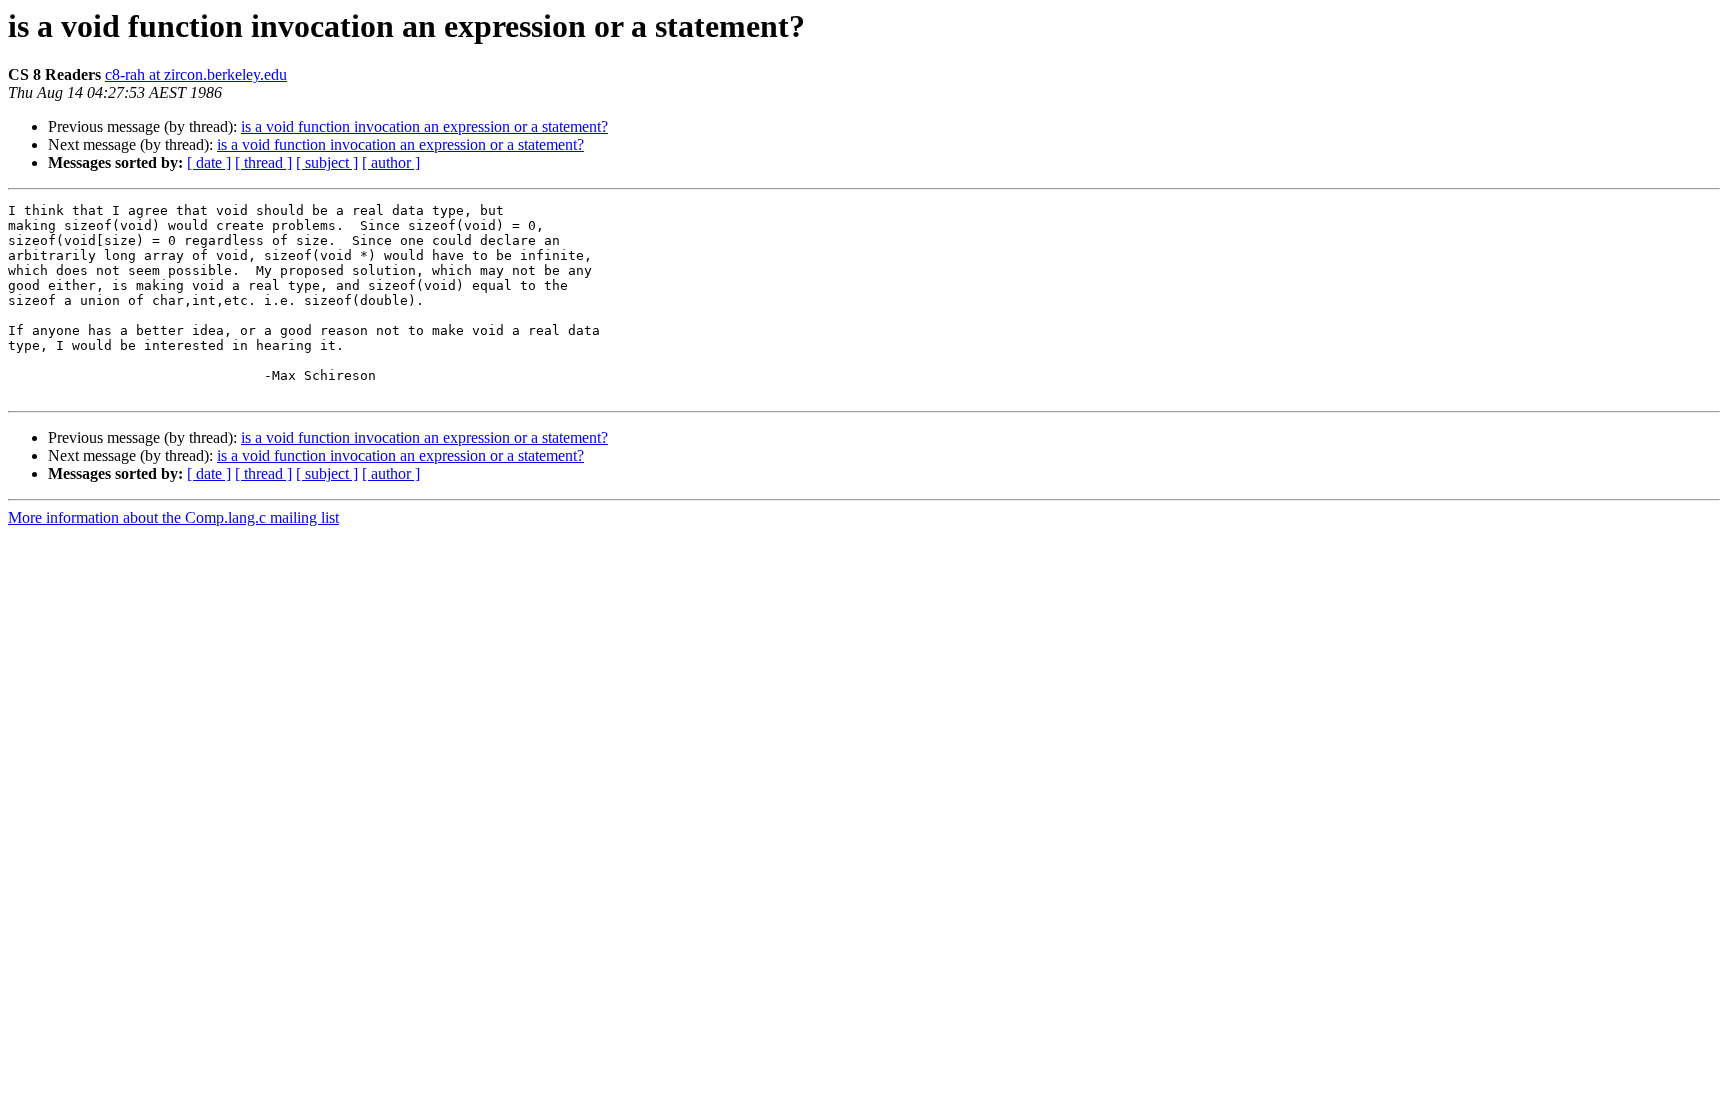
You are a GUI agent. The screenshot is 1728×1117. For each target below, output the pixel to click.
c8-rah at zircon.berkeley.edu (196, 74)
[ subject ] (327, 162)
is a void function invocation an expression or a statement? (424, 126)
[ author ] (391, 162)
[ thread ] (263, 162)
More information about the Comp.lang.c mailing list (173, 517)
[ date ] (209, 162)
